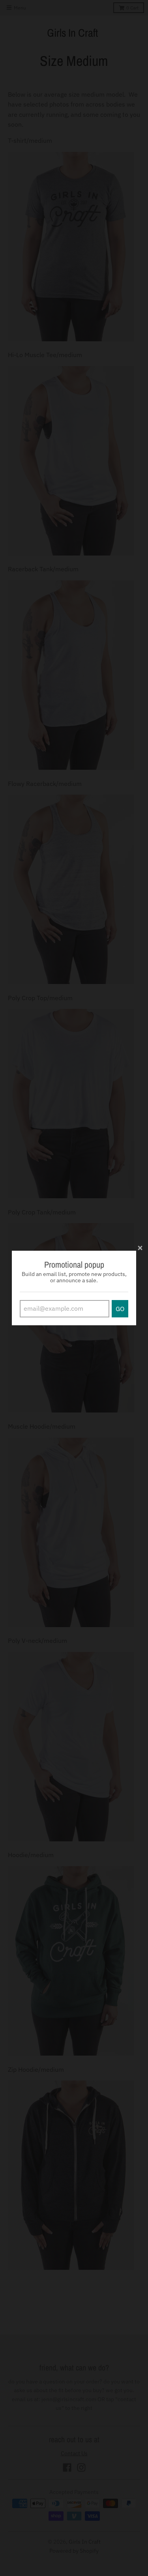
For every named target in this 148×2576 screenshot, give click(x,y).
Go (120, 1309)
